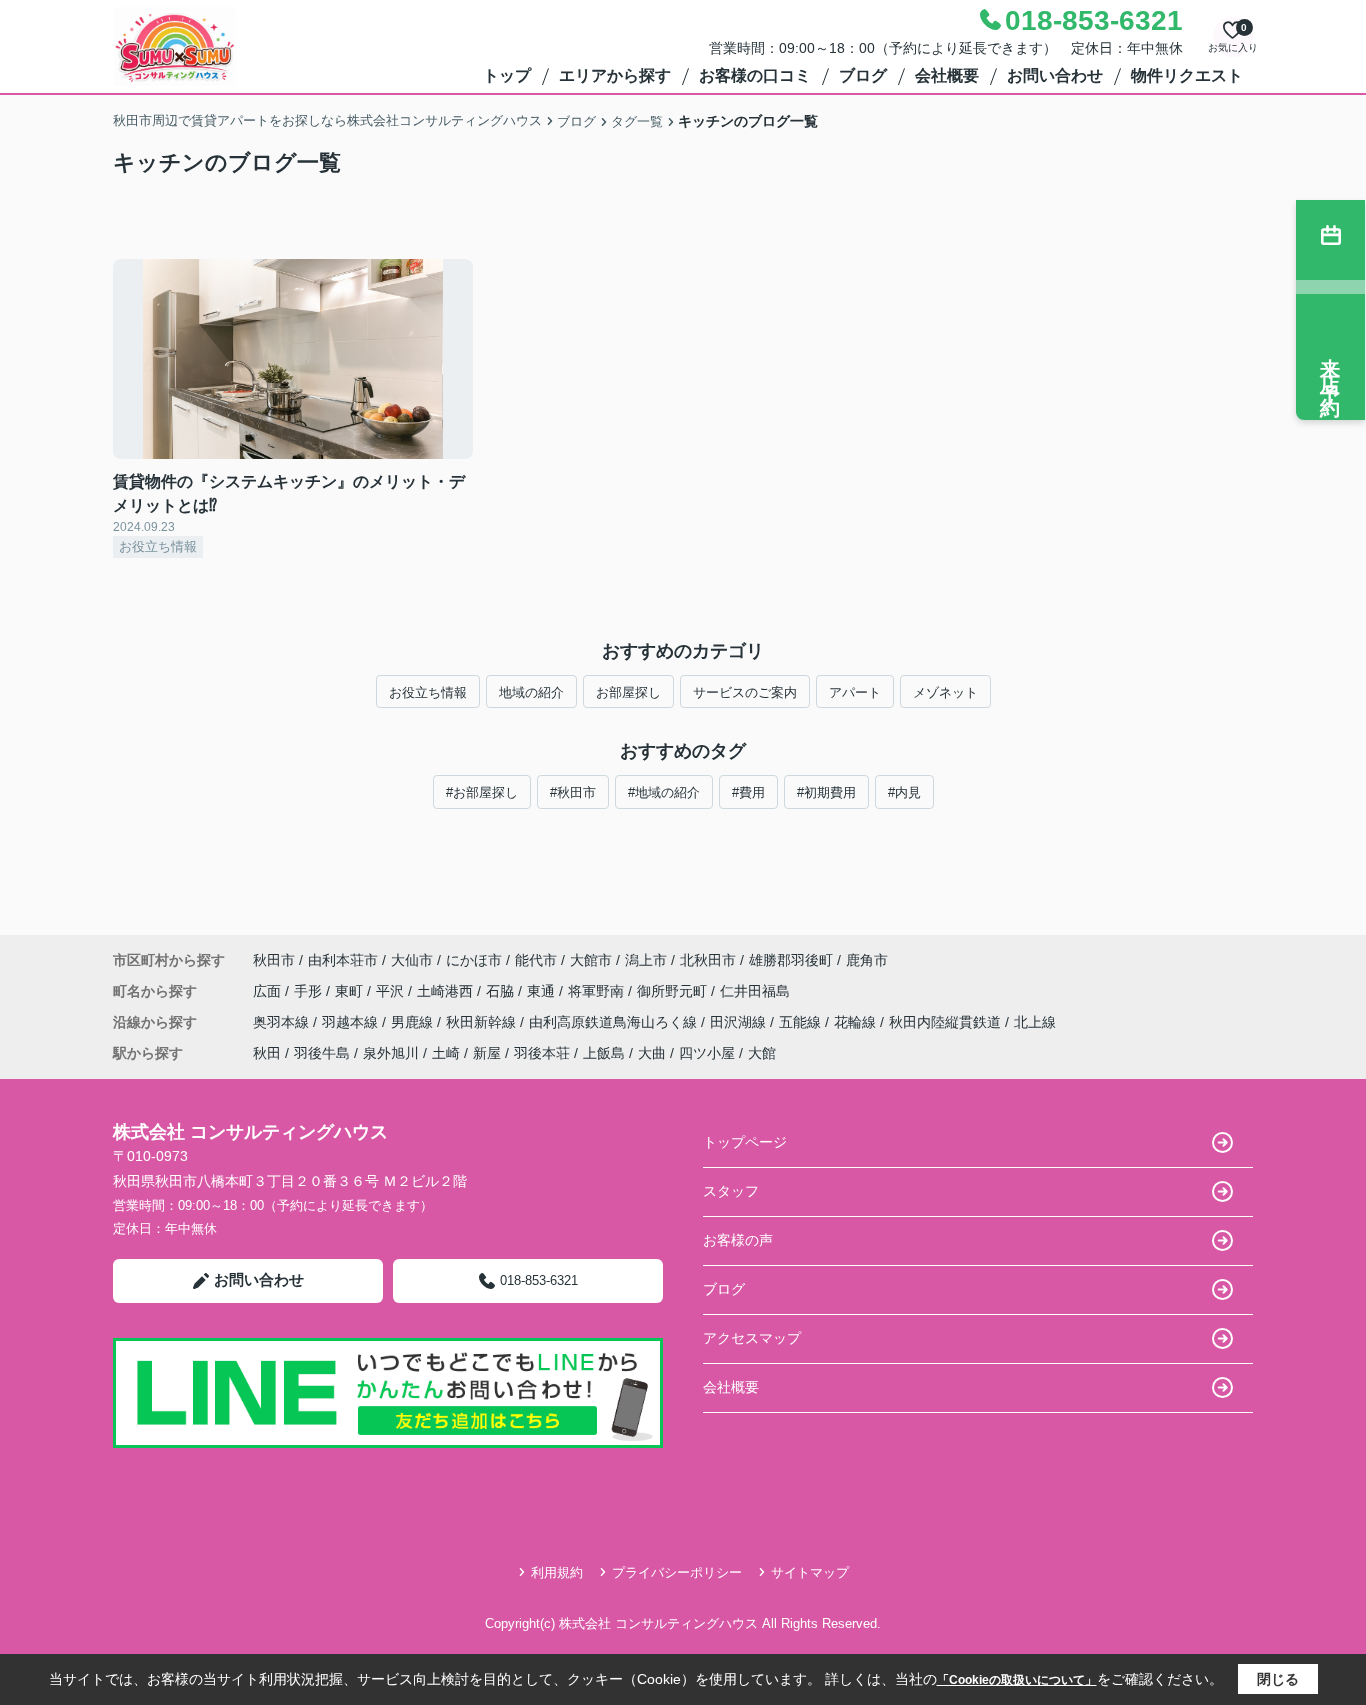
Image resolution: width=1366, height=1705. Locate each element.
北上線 (1035, 1022)
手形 (310, 991)
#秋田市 (573, 792)
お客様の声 (738, 1240)
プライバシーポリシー (677, 1572)
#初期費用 (826, 792)
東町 (351, 991)
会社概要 (947, 75)
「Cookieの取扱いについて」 (1017, 1680)
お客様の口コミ (755, 75)
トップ (507, 75)
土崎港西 (447, 991)
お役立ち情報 (428, 692)
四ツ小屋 (707, 1053)
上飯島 (604, 1053)
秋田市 (274, 960)
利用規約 (557, 1572)
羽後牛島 (322, 1053)
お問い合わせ (1055, 75)
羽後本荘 (542, 1053)
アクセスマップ (752, 1338)
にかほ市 (474, 960)
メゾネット (945, 692)
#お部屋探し (482, 792)
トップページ (745, 1142)
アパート (855, 692)
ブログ (863, 75)
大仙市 (412, 960)
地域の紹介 (531, 692)
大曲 (652, 1053)
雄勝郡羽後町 (791, 960)
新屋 (487, 1053)
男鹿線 (414, 1022)
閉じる (1278, 1679)
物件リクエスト (1187, 75)
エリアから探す (615, 75)
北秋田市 (708, 960)
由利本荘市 (343, 960)
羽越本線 (352, 1022)
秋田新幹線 (483, 1022)
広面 (269, 991)
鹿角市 (867, 960)
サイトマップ (810, 1572)
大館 (762, 1053)
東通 (543, 991)
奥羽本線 (283, 1022)
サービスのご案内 (745, 692)
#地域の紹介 (664, 792)
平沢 (392, 991)
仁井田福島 (755, 991)
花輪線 (857, 1022)
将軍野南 (598, 991)
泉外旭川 (391, 1053)
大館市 (591, 960)
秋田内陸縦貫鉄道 (947, 1022)
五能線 (802, 1022)
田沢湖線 (740, 1022)
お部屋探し (628, 692)
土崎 (446, 1053)
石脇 (502, 991)
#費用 (748, 792)
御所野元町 (674, 991)
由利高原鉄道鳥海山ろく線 (615, 1022)
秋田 (267, 1053)
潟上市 (646, 960)
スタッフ (731, 1191)
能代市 (536, 960)
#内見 (904, 792)
